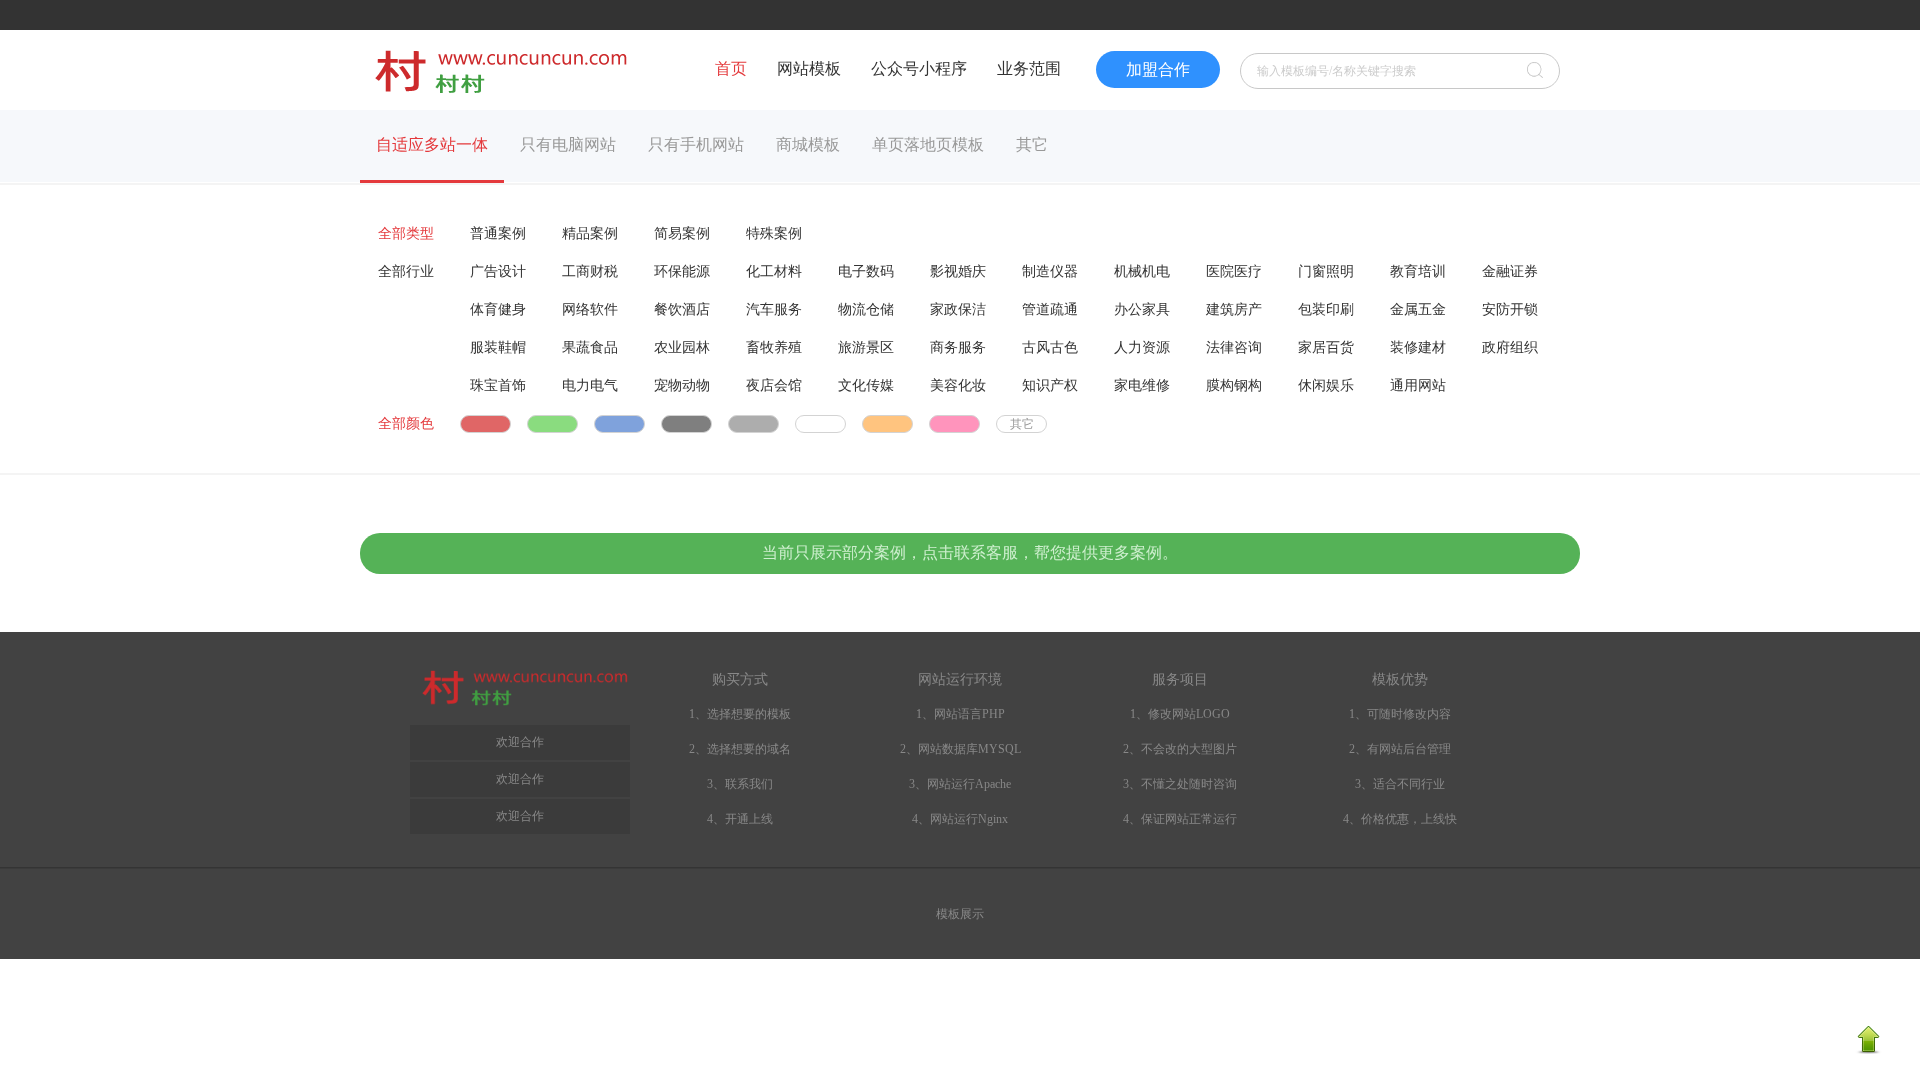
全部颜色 (406, 423)
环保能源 (682, 271)
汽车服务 (774, 309)
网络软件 (590, 309)
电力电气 (590, 385)
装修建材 (1418, 347)
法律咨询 (1234, 347)
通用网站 (1418, 385)
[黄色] (887, 424)
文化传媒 (866, 385)
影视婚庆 (958, 271)
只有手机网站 (696, 144)
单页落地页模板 (928, 144)
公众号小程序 (919, 68)
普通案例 (498, 233)
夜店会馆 (774, 385)
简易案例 (682, 233)
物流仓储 (866, 309)
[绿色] (552, 424)
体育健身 (498, 309)
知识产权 (1050, 385)
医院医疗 (1234, 271)
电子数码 (866, 271)
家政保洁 (958, 309)
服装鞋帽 (498, 347)
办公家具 (1142, 309)
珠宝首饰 (498, 385)
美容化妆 (958, 385)
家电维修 (1142, 385)
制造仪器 (1050, 271)
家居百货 (1326, 347)
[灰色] (753, 424)
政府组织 (1510, 347)
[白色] (820, 424)
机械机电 (1142, 271)
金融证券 (1510, 271)
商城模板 (808, 144)
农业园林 (682, 347)
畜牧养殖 (774, 347)
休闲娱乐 (1326, 385)
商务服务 (958, 347)
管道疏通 (1050, 309)
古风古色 (1050, 347)
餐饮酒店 (682, 309)
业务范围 (1029, 68)
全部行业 (406, 271)
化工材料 (774, 271)
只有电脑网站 (568, 144)
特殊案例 (774, 233)
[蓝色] (619, 424)
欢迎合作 (520, 816)
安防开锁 (1510, 309)
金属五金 (1418, 309)
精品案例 (590, 233)
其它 (1032, 144)
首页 (731, 68)
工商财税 (590, 271)
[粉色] (954, 424)
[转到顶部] (1868, 1050)
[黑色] (686, 424)
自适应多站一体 (432, 144)
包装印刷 (1326, 309)
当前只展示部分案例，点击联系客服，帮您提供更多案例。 (970, 552)
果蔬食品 (590, 347)
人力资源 (1142, 347)
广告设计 (498, 271)
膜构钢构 (1234, 385)
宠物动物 (682, 385)
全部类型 (406, 233)
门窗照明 (1326, 271)
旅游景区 (866, 347)
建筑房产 (1234, 309)
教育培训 (1418, 271)
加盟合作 (1158, 69)
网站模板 (809, 68)
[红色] (485, 424)
